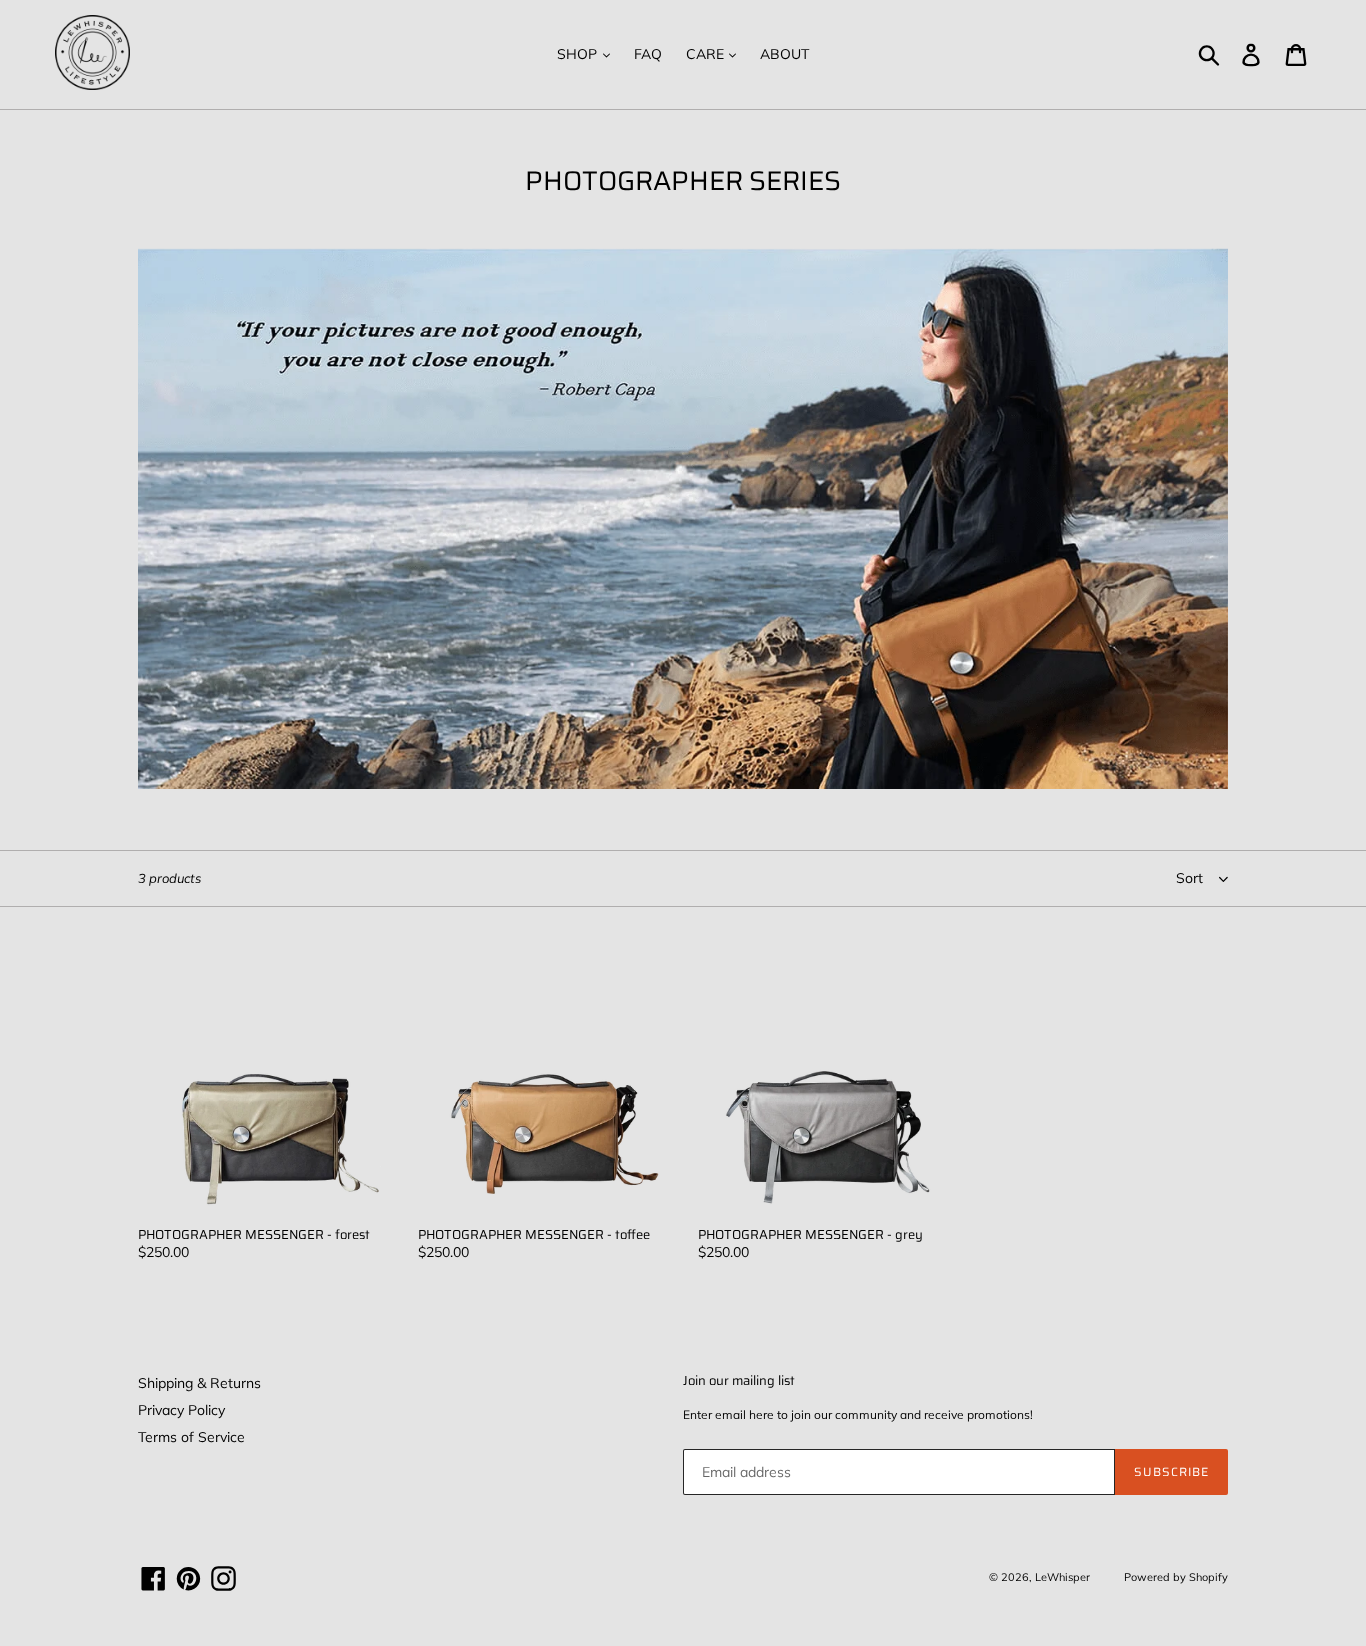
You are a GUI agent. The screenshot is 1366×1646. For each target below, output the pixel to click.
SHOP (579, 54)
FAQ (648, 54)
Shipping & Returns (199, 1383)
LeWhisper (1062, 1577)
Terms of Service (191, 1437)
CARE (707, 54)
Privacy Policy (181, 1410)
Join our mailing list (739, 1381)
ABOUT (784, 54)
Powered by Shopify (1176, 1577)
